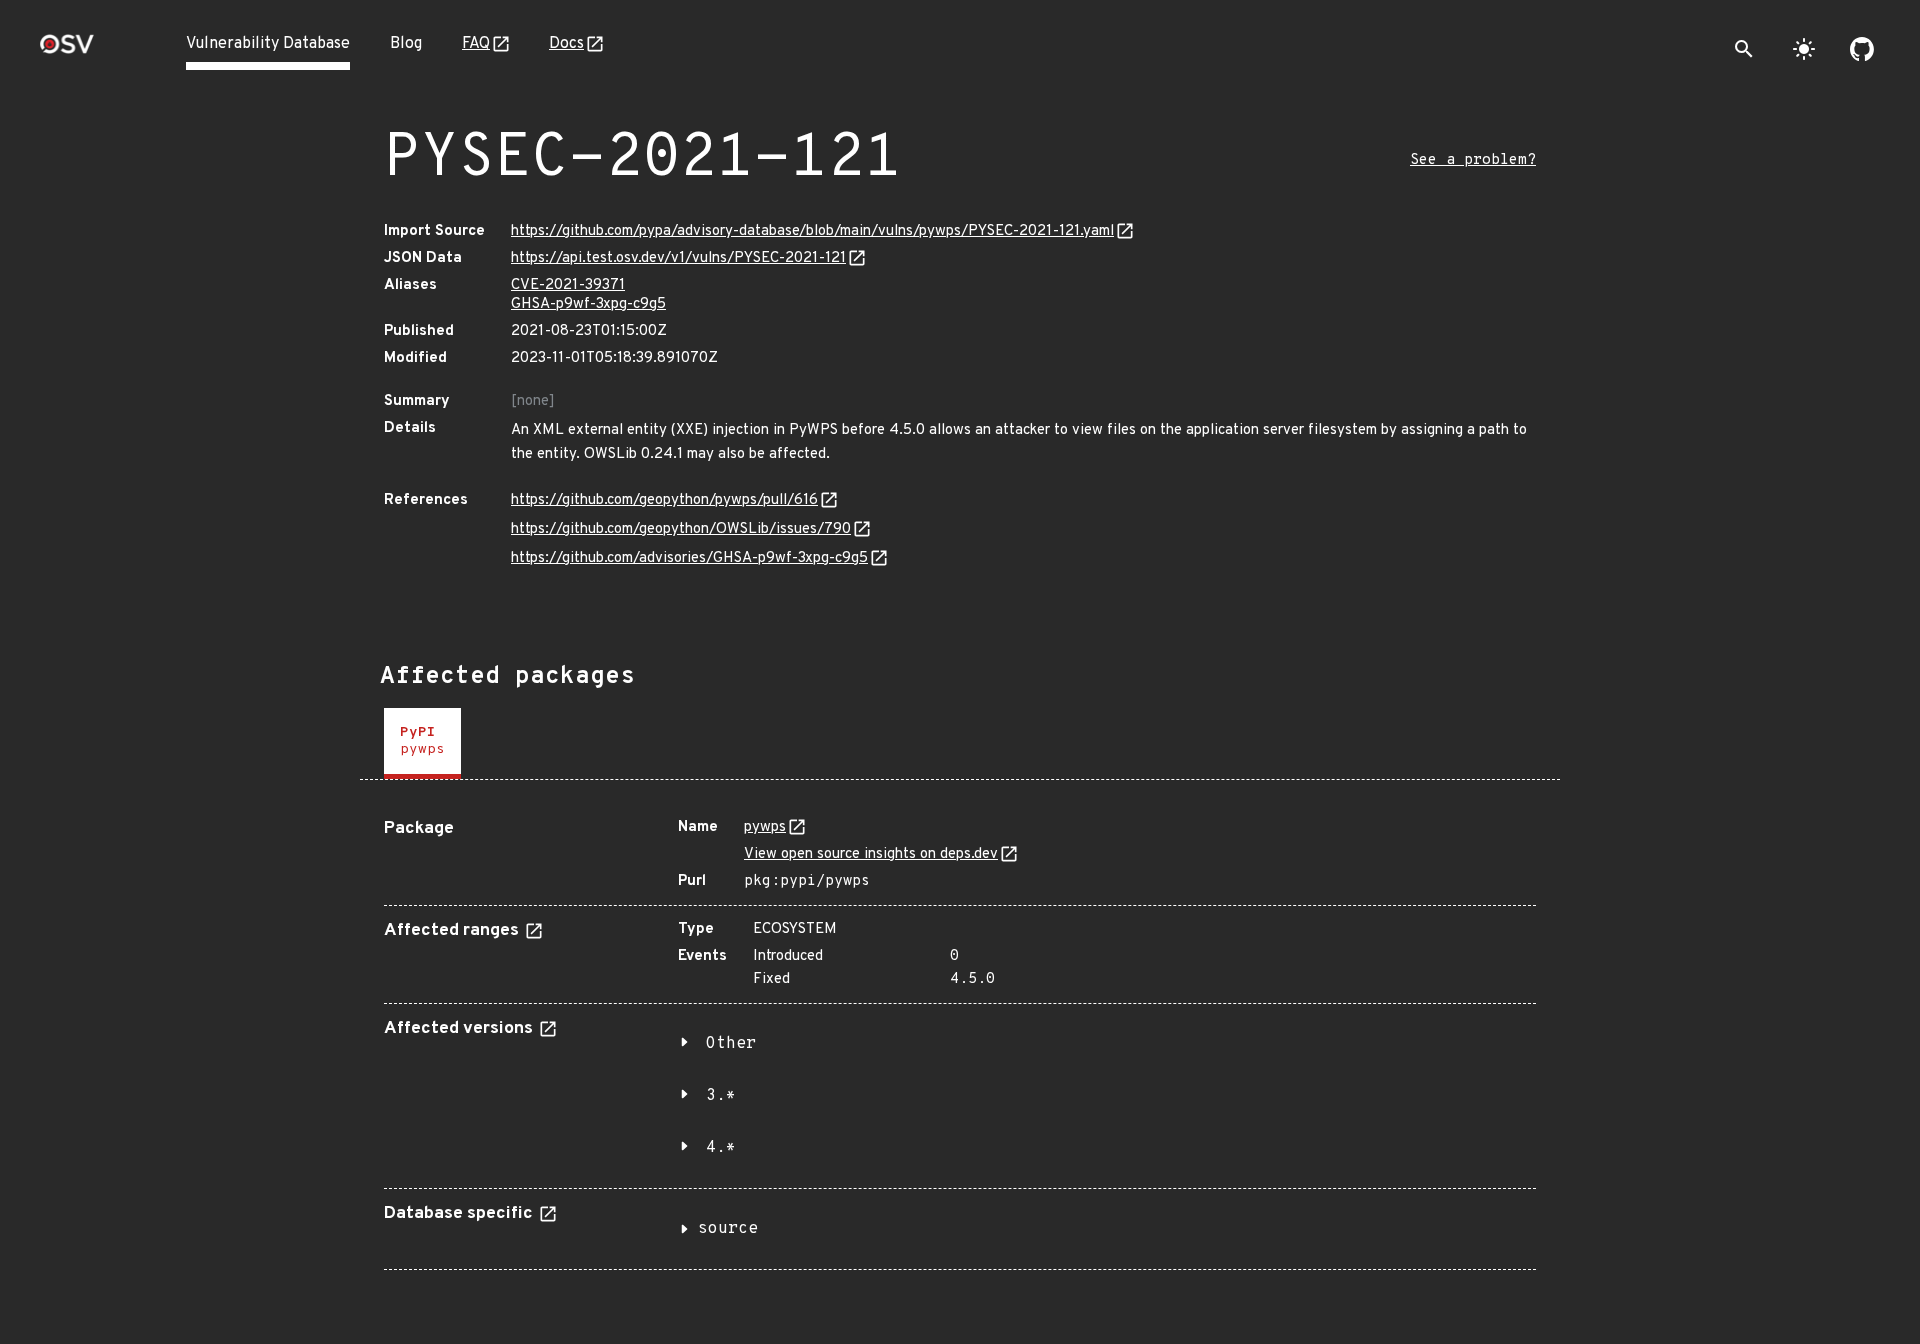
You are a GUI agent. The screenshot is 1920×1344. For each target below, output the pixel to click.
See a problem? (1473, 160)
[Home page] (67, 50)
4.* (721, 1148)
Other (731, 1044)
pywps (765, 827)
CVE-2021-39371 (568, 285)
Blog (406, 44)
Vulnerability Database (268, 44)
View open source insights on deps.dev (871, 854)
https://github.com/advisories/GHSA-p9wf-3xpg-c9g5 (689, 558)
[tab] (422, 743)
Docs (566, 44)
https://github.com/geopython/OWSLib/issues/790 (681, 529)
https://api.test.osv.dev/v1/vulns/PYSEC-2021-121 (678, 258)
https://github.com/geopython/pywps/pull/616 (664, 500)
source (728, 1229)
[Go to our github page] (1862, 49)
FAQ (476, 44)
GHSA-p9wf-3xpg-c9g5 (588, 304)
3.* (721, 1096)
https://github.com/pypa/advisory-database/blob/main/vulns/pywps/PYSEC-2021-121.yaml (812, 231)
